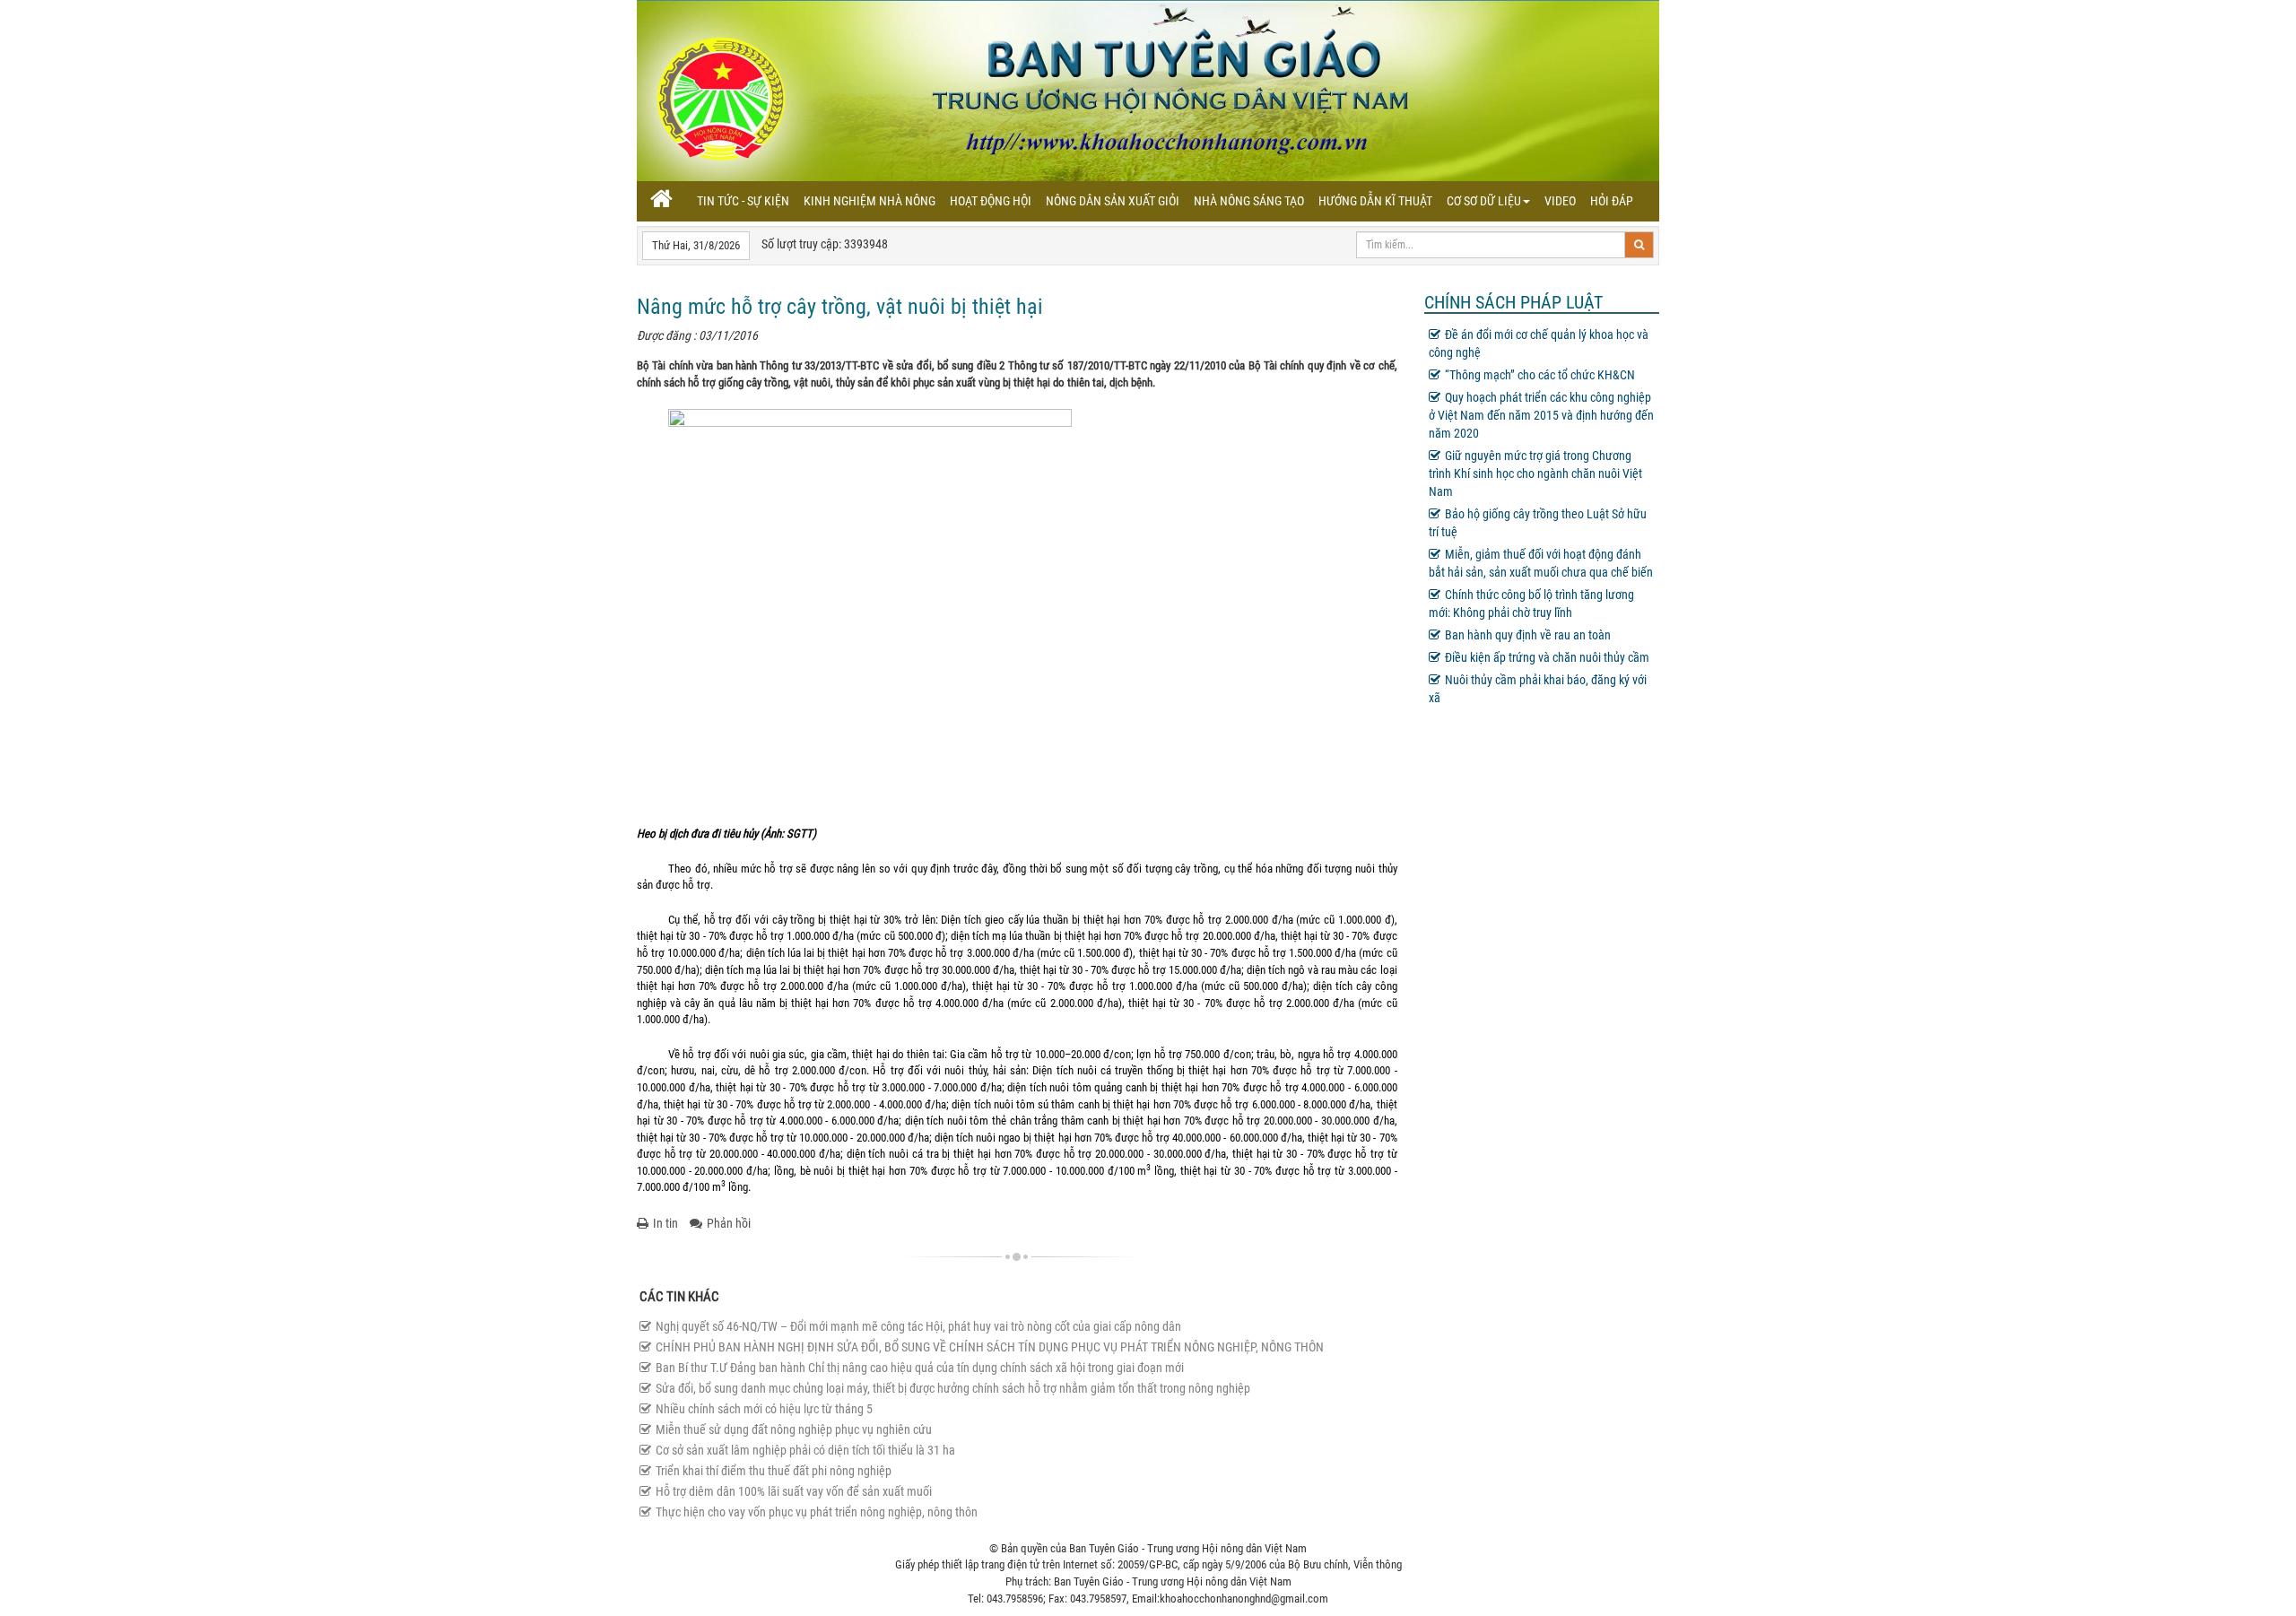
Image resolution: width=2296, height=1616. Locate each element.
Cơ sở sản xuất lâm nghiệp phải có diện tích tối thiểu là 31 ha (805, 1450)
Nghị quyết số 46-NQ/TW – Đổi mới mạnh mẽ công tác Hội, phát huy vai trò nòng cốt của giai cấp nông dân (918, 1326)
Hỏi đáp (1612, 201)
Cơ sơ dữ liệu (1484, 201)
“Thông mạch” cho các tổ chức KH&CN (1540, 375)
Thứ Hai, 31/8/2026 (696, 245)
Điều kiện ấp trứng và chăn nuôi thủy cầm (1547, 657)
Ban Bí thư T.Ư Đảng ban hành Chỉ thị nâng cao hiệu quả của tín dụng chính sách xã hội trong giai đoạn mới (920, 1368)
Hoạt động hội (991, 201)
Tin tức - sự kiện (743, 201)
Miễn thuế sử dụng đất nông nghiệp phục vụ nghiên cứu (794, 1429)
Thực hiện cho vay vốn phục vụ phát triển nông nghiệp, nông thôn (817, 1512)
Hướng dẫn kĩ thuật (1375, 201)
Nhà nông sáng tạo (1249, 201)
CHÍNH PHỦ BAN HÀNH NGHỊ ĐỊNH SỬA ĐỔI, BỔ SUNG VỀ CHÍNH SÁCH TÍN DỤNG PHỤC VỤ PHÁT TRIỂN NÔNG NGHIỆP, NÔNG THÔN (990, 1347)
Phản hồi (729, 1223)
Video (1560, 201)
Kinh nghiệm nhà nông (870, 201)
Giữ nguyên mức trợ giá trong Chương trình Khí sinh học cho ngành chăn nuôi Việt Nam (1535, 474)
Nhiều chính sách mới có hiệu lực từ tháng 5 (764, 1409)
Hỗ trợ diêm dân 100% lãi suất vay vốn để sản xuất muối (794, 1491)
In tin (665, 1223)
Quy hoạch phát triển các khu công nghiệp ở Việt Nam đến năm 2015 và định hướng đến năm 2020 (1541, 415)
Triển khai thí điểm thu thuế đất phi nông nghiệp (774, 1471)
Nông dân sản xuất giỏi (1113, 201)
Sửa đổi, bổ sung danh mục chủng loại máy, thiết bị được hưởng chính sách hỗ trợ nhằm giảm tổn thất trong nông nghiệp (953, 1388)
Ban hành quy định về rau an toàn (1528, 635)
